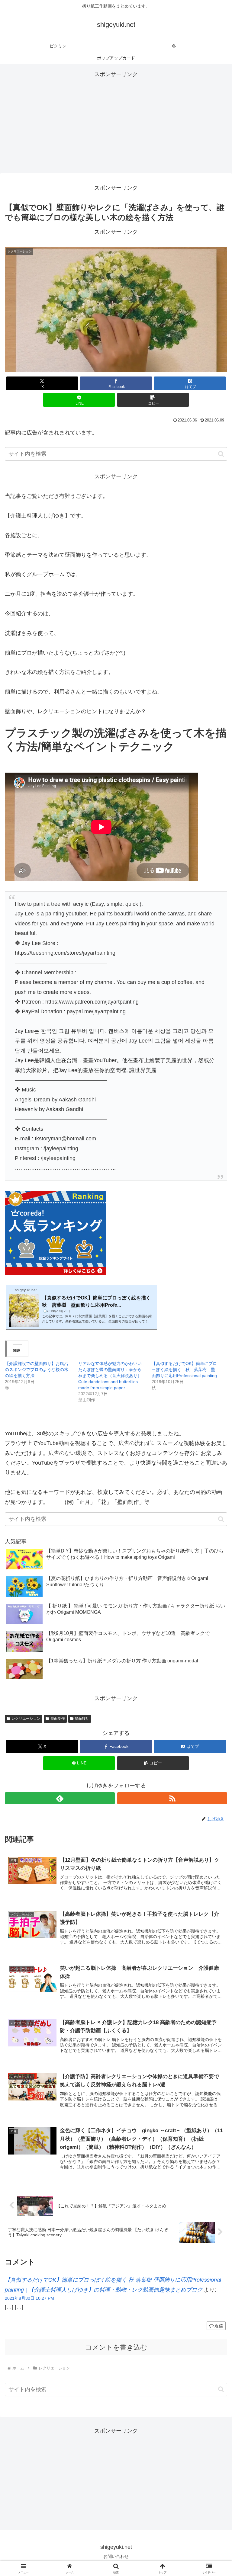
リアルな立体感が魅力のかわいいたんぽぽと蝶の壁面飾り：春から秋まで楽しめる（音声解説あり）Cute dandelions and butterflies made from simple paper (110, 1376)
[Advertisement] (116, 121)
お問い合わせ (116, 2556)
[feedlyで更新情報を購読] (60, 1798)
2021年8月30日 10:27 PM (29, 2298)
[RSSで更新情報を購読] (172, 1798)
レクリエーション (26, 1719)
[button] (153, 400)
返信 (219, 2326)
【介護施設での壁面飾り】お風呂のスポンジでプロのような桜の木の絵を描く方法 (37, 1370)
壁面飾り (82, 1719)
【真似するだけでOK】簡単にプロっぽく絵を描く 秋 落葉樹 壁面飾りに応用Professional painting (184, 1370)
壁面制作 (58, 1719)
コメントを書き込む (116, 2347)
